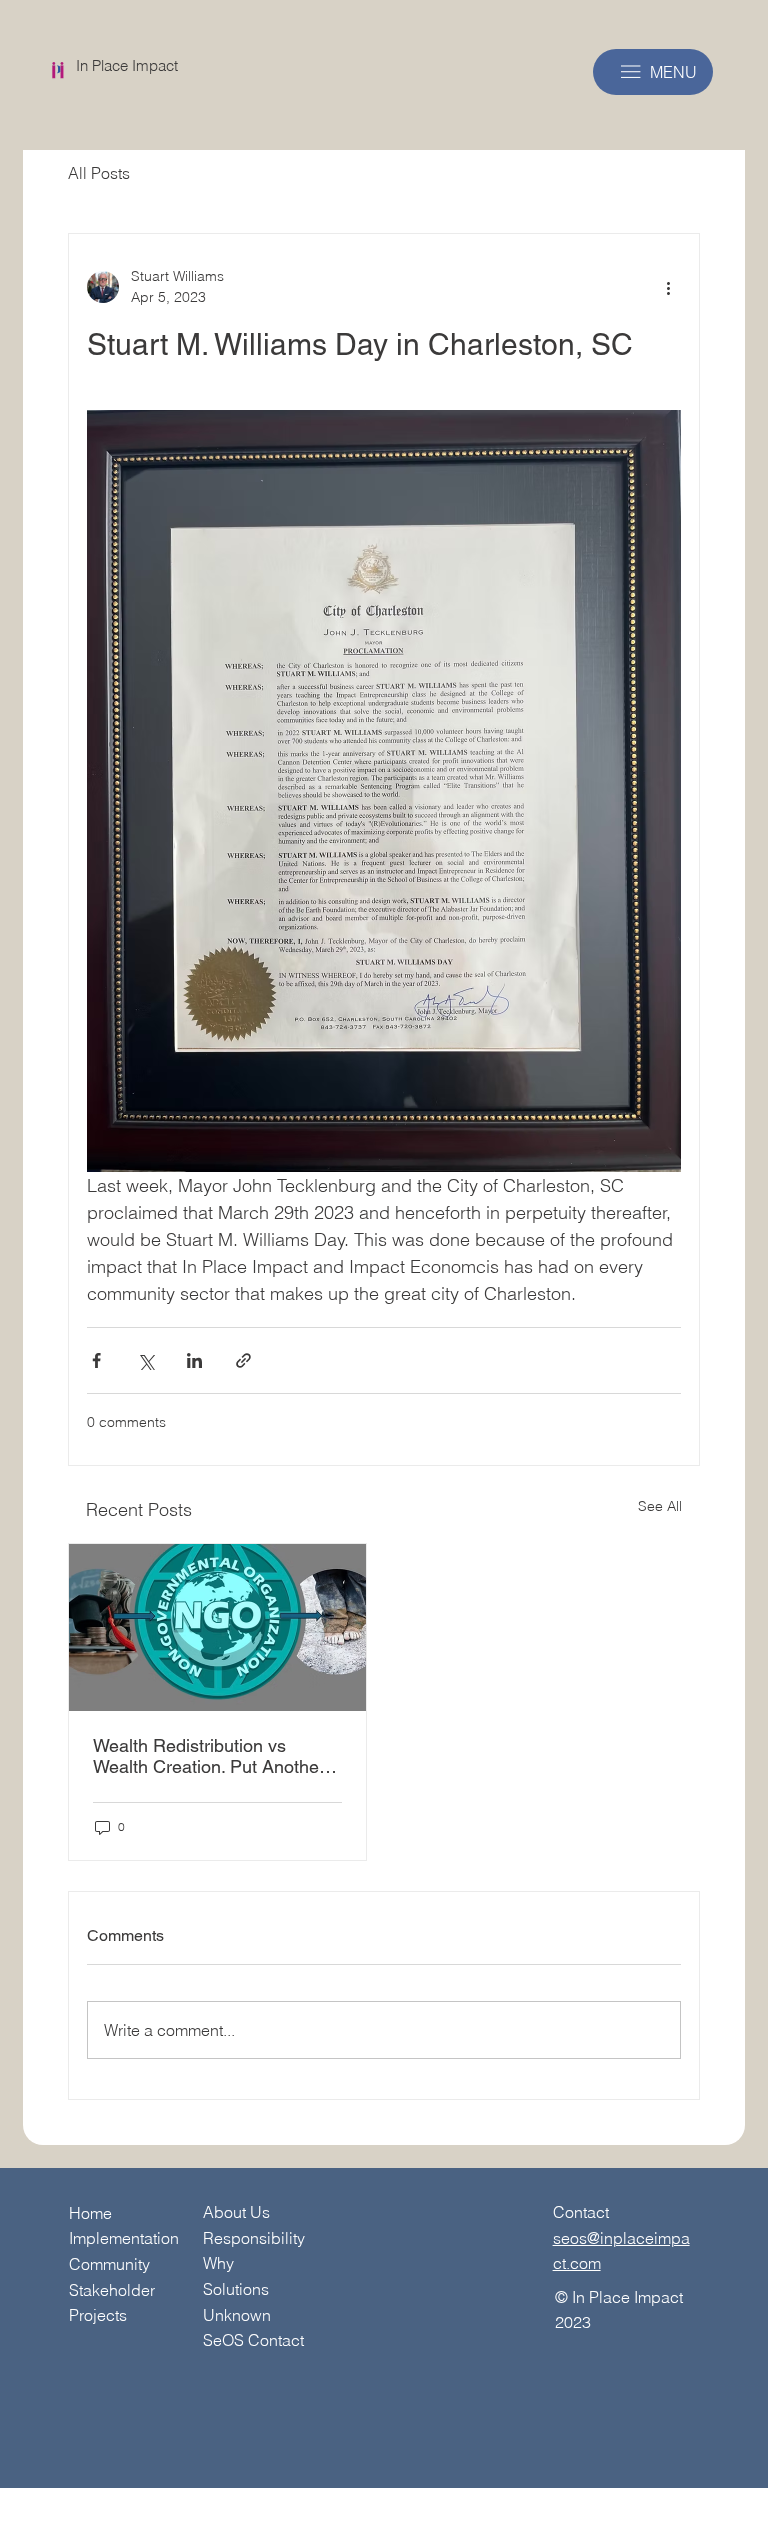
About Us (236, 2212)
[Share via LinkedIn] (194, 1360)
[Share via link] (243, 1360)
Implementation (124, 2238)
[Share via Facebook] (96, 1360)
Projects (98, 2315)
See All (660, 1506)
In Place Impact (127, 65)
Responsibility (254, 2238)
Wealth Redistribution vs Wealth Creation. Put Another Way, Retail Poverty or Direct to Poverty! (216, 1756)
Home (90, 2213)
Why (218, 2263)
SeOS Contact (253, 2340)
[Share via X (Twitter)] (145, 1360)
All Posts (99, 173)
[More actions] (669, 287)
